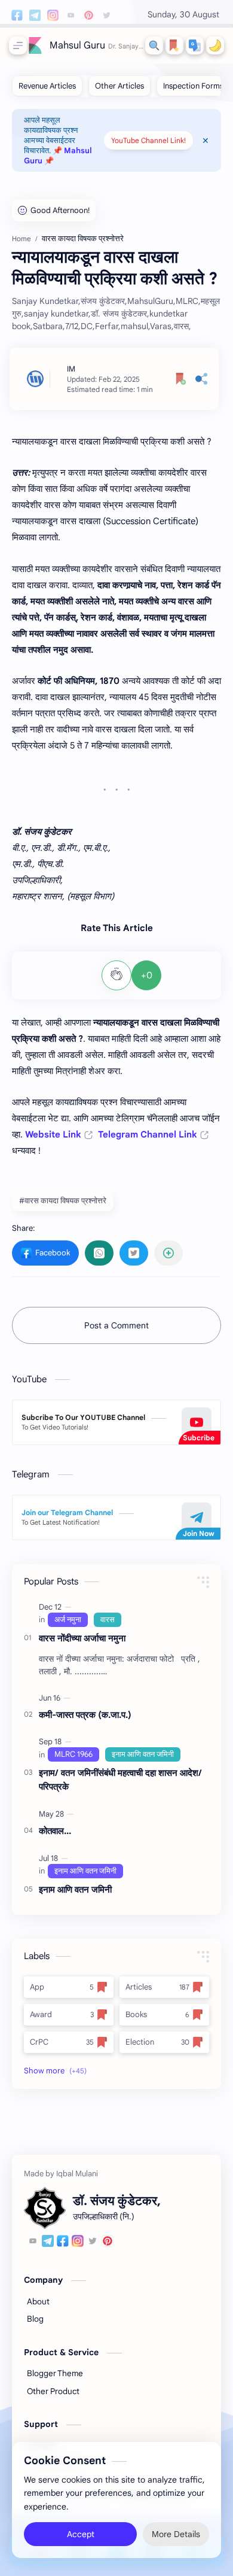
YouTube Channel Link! (148, 140)
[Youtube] (33, 2243)
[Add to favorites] (181, 379)
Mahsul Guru (77, 45)
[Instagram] (78, 2243)
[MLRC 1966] (73, 1754)
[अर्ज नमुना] (68, 1620)
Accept (81, 2534)
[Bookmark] (174, 45)
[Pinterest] (108, 2243)
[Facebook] (63, 2243)
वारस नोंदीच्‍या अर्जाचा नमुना (82, 1638)
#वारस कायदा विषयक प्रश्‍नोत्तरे (63, 1201)
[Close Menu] (206, 141)
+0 (147, 975)
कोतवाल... (55, 1831)
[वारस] (108, 1620)
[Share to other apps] (168, 1253)
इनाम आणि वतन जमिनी (75, 1889)
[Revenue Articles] (47, 86)
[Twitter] (93, 2243)
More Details (176, 2534)
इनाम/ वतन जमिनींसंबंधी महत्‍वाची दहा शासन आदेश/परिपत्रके (120, 1780)
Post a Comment (116, 1325)
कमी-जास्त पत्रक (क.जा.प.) (85, 1715)
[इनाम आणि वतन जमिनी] (143, 1754)
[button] (195, 45)
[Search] (154, 45)
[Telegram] (48, 2243)
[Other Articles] (119, 86)
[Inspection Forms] (193, 86)
